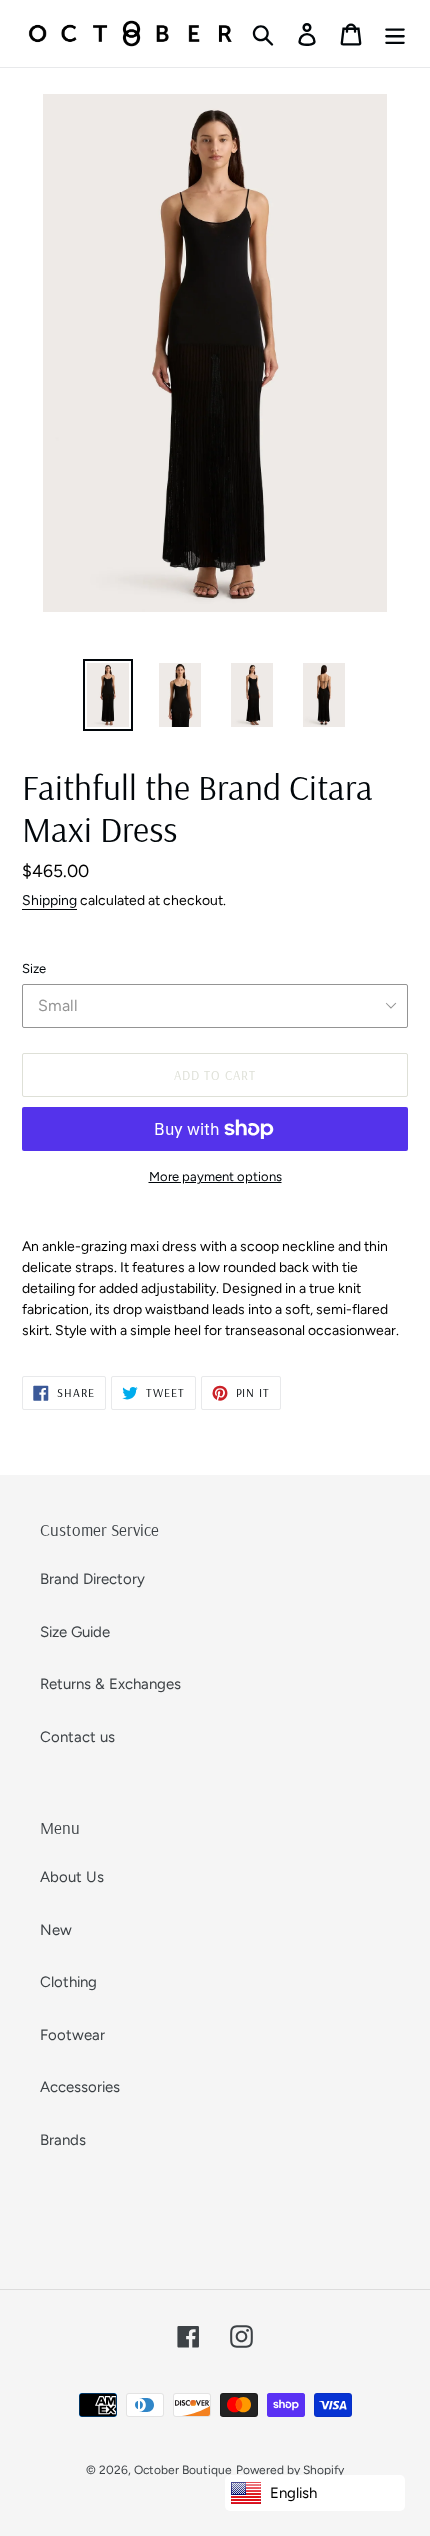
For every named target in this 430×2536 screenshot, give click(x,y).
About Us (72, 1877)
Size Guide (75, 1632)
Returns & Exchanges (110, 1684)
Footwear (72, 2035)
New (56, 1930)
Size (34, 968)
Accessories (80, 2087)
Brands (63, 2140)
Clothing (68, 1982)
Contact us (77, 1737)
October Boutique (183, 2470)
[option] (108, 694)
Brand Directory (92, 1579)
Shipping (49, 900)
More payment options (215, 1176)
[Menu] (395, 34)
